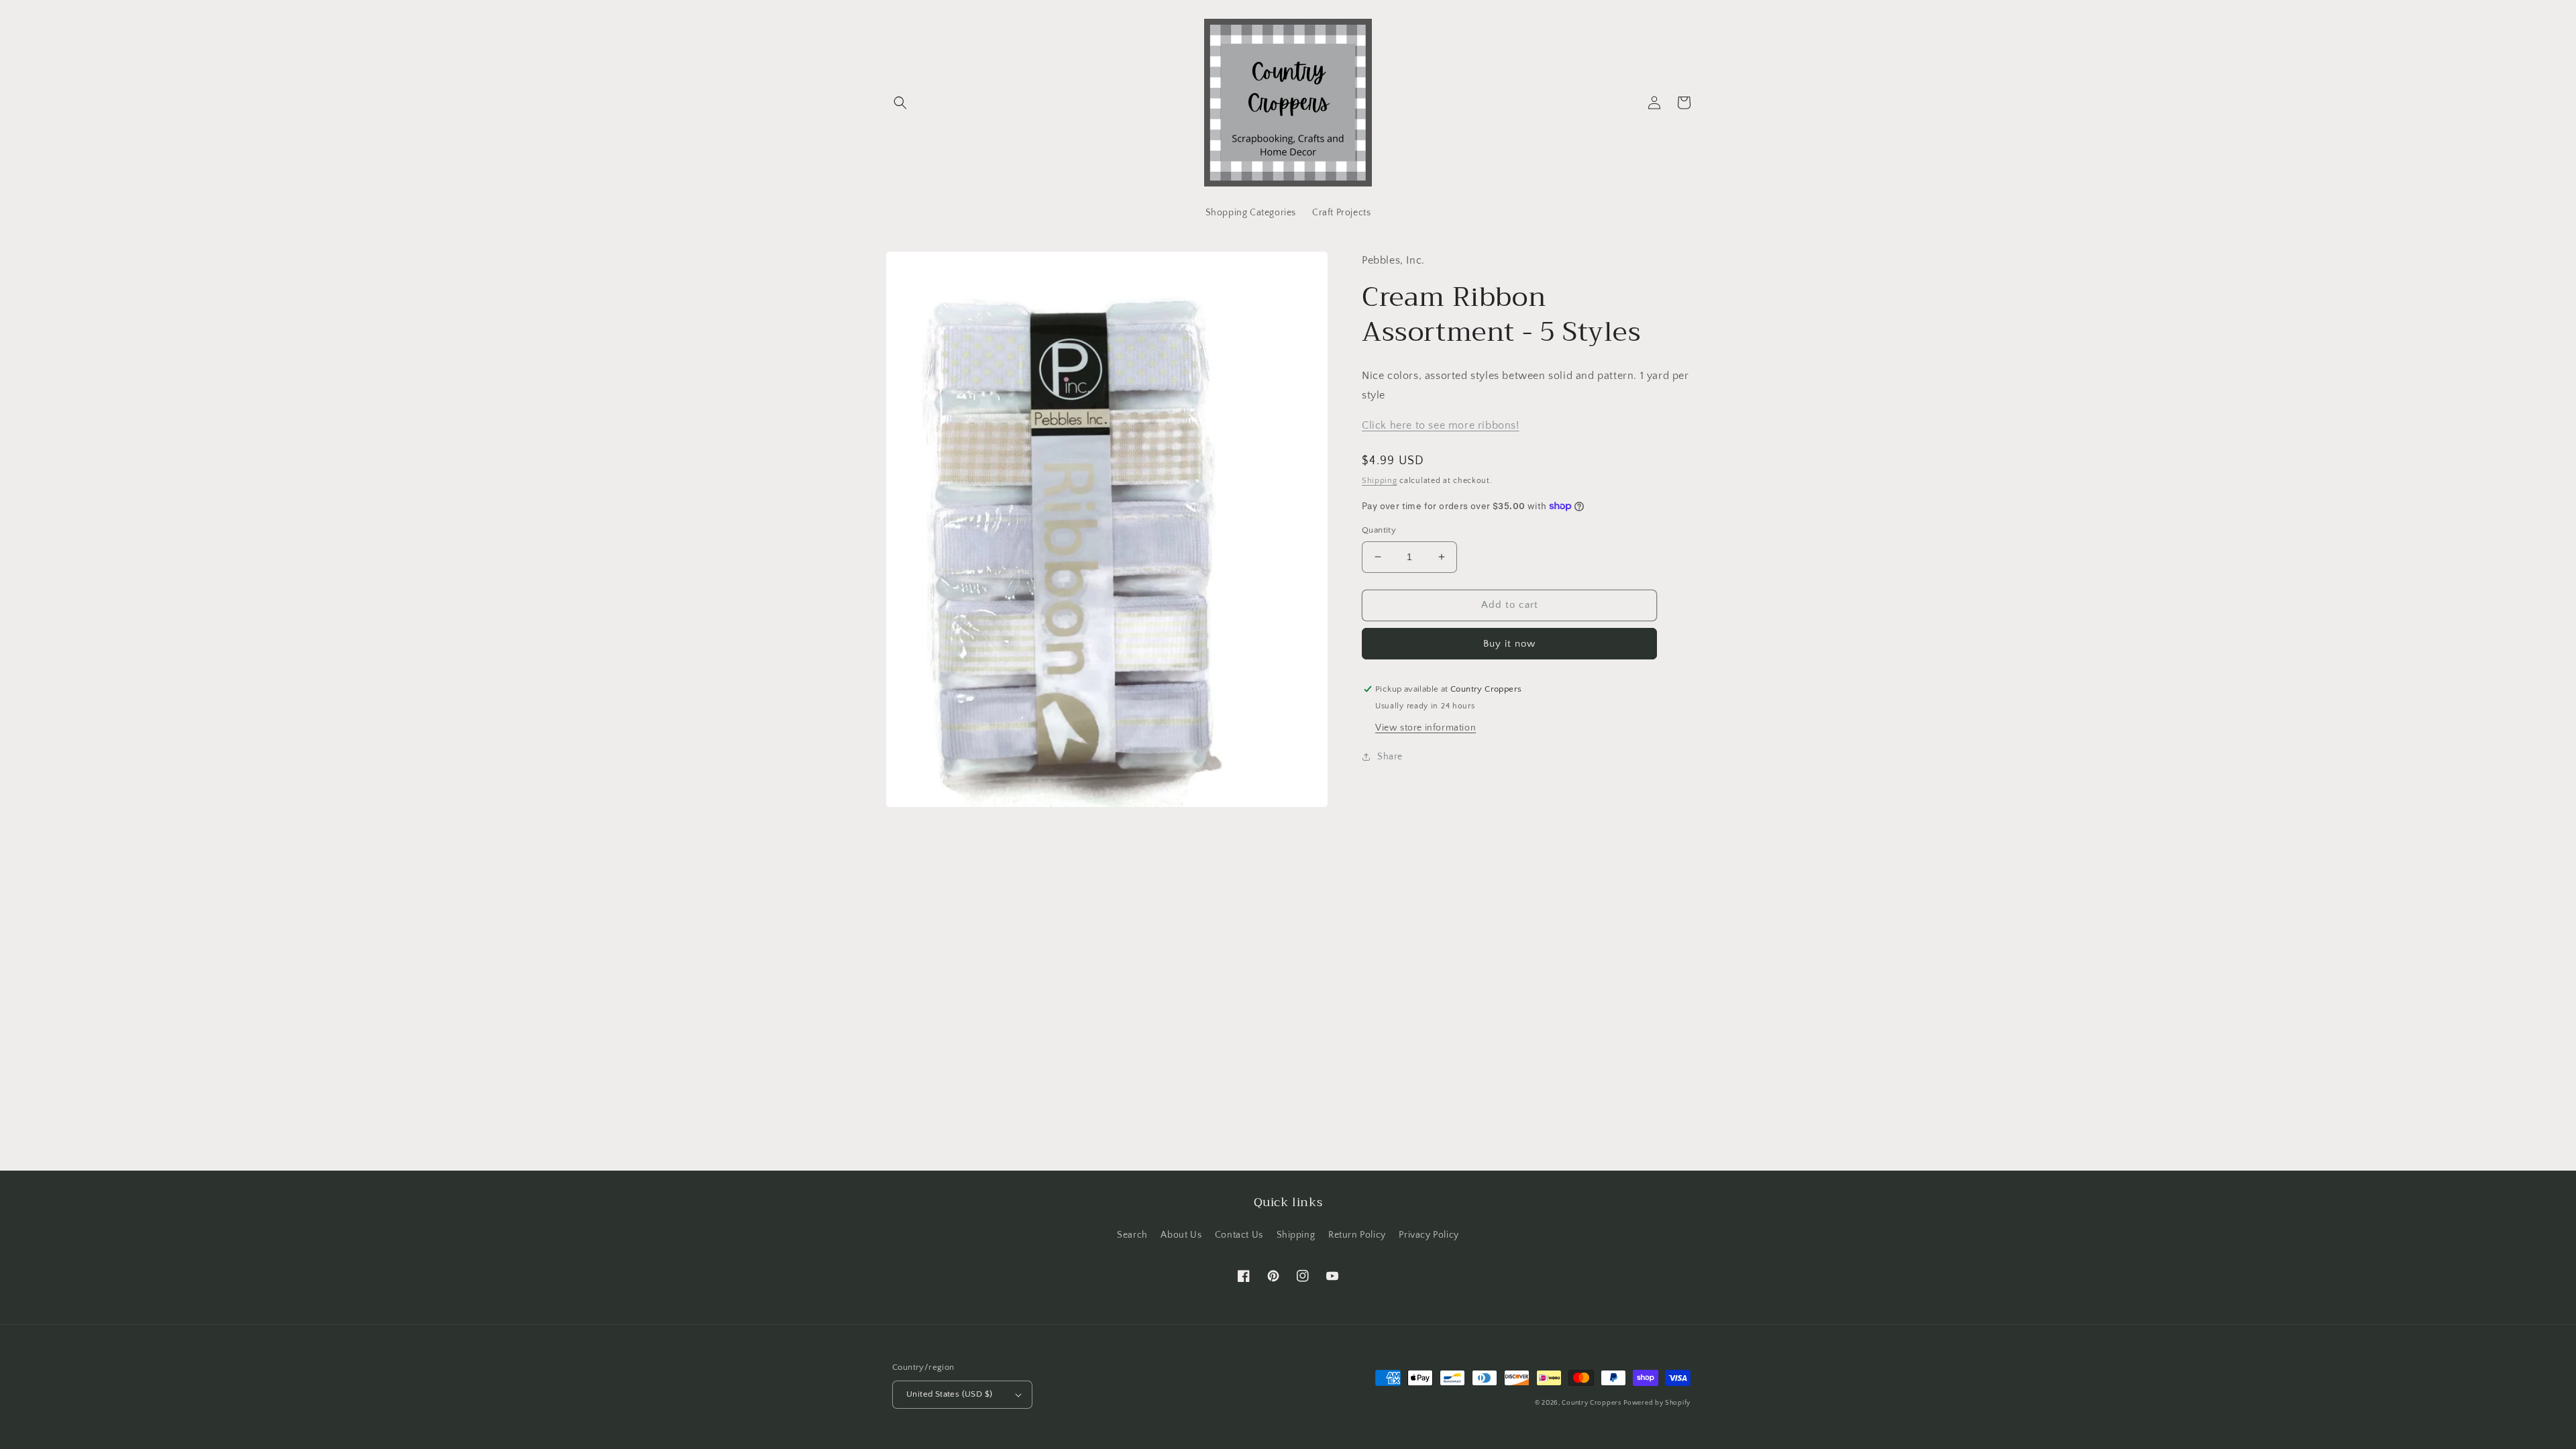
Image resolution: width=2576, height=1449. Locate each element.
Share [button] (1390, 757)
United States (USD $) (949, 1394)
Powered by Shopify (1657, 1403)
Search (1132, 1235)
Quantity (1379, 530)
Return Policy (1357, 1235)
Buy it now (1509, 644)
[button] (900, 103)
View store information (1426, 728)
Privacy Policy (1429, 1235)
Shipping (1380, 481)
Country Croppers (1591, 1403)
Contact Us (1239, 1235)
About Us (1181, 1235)
